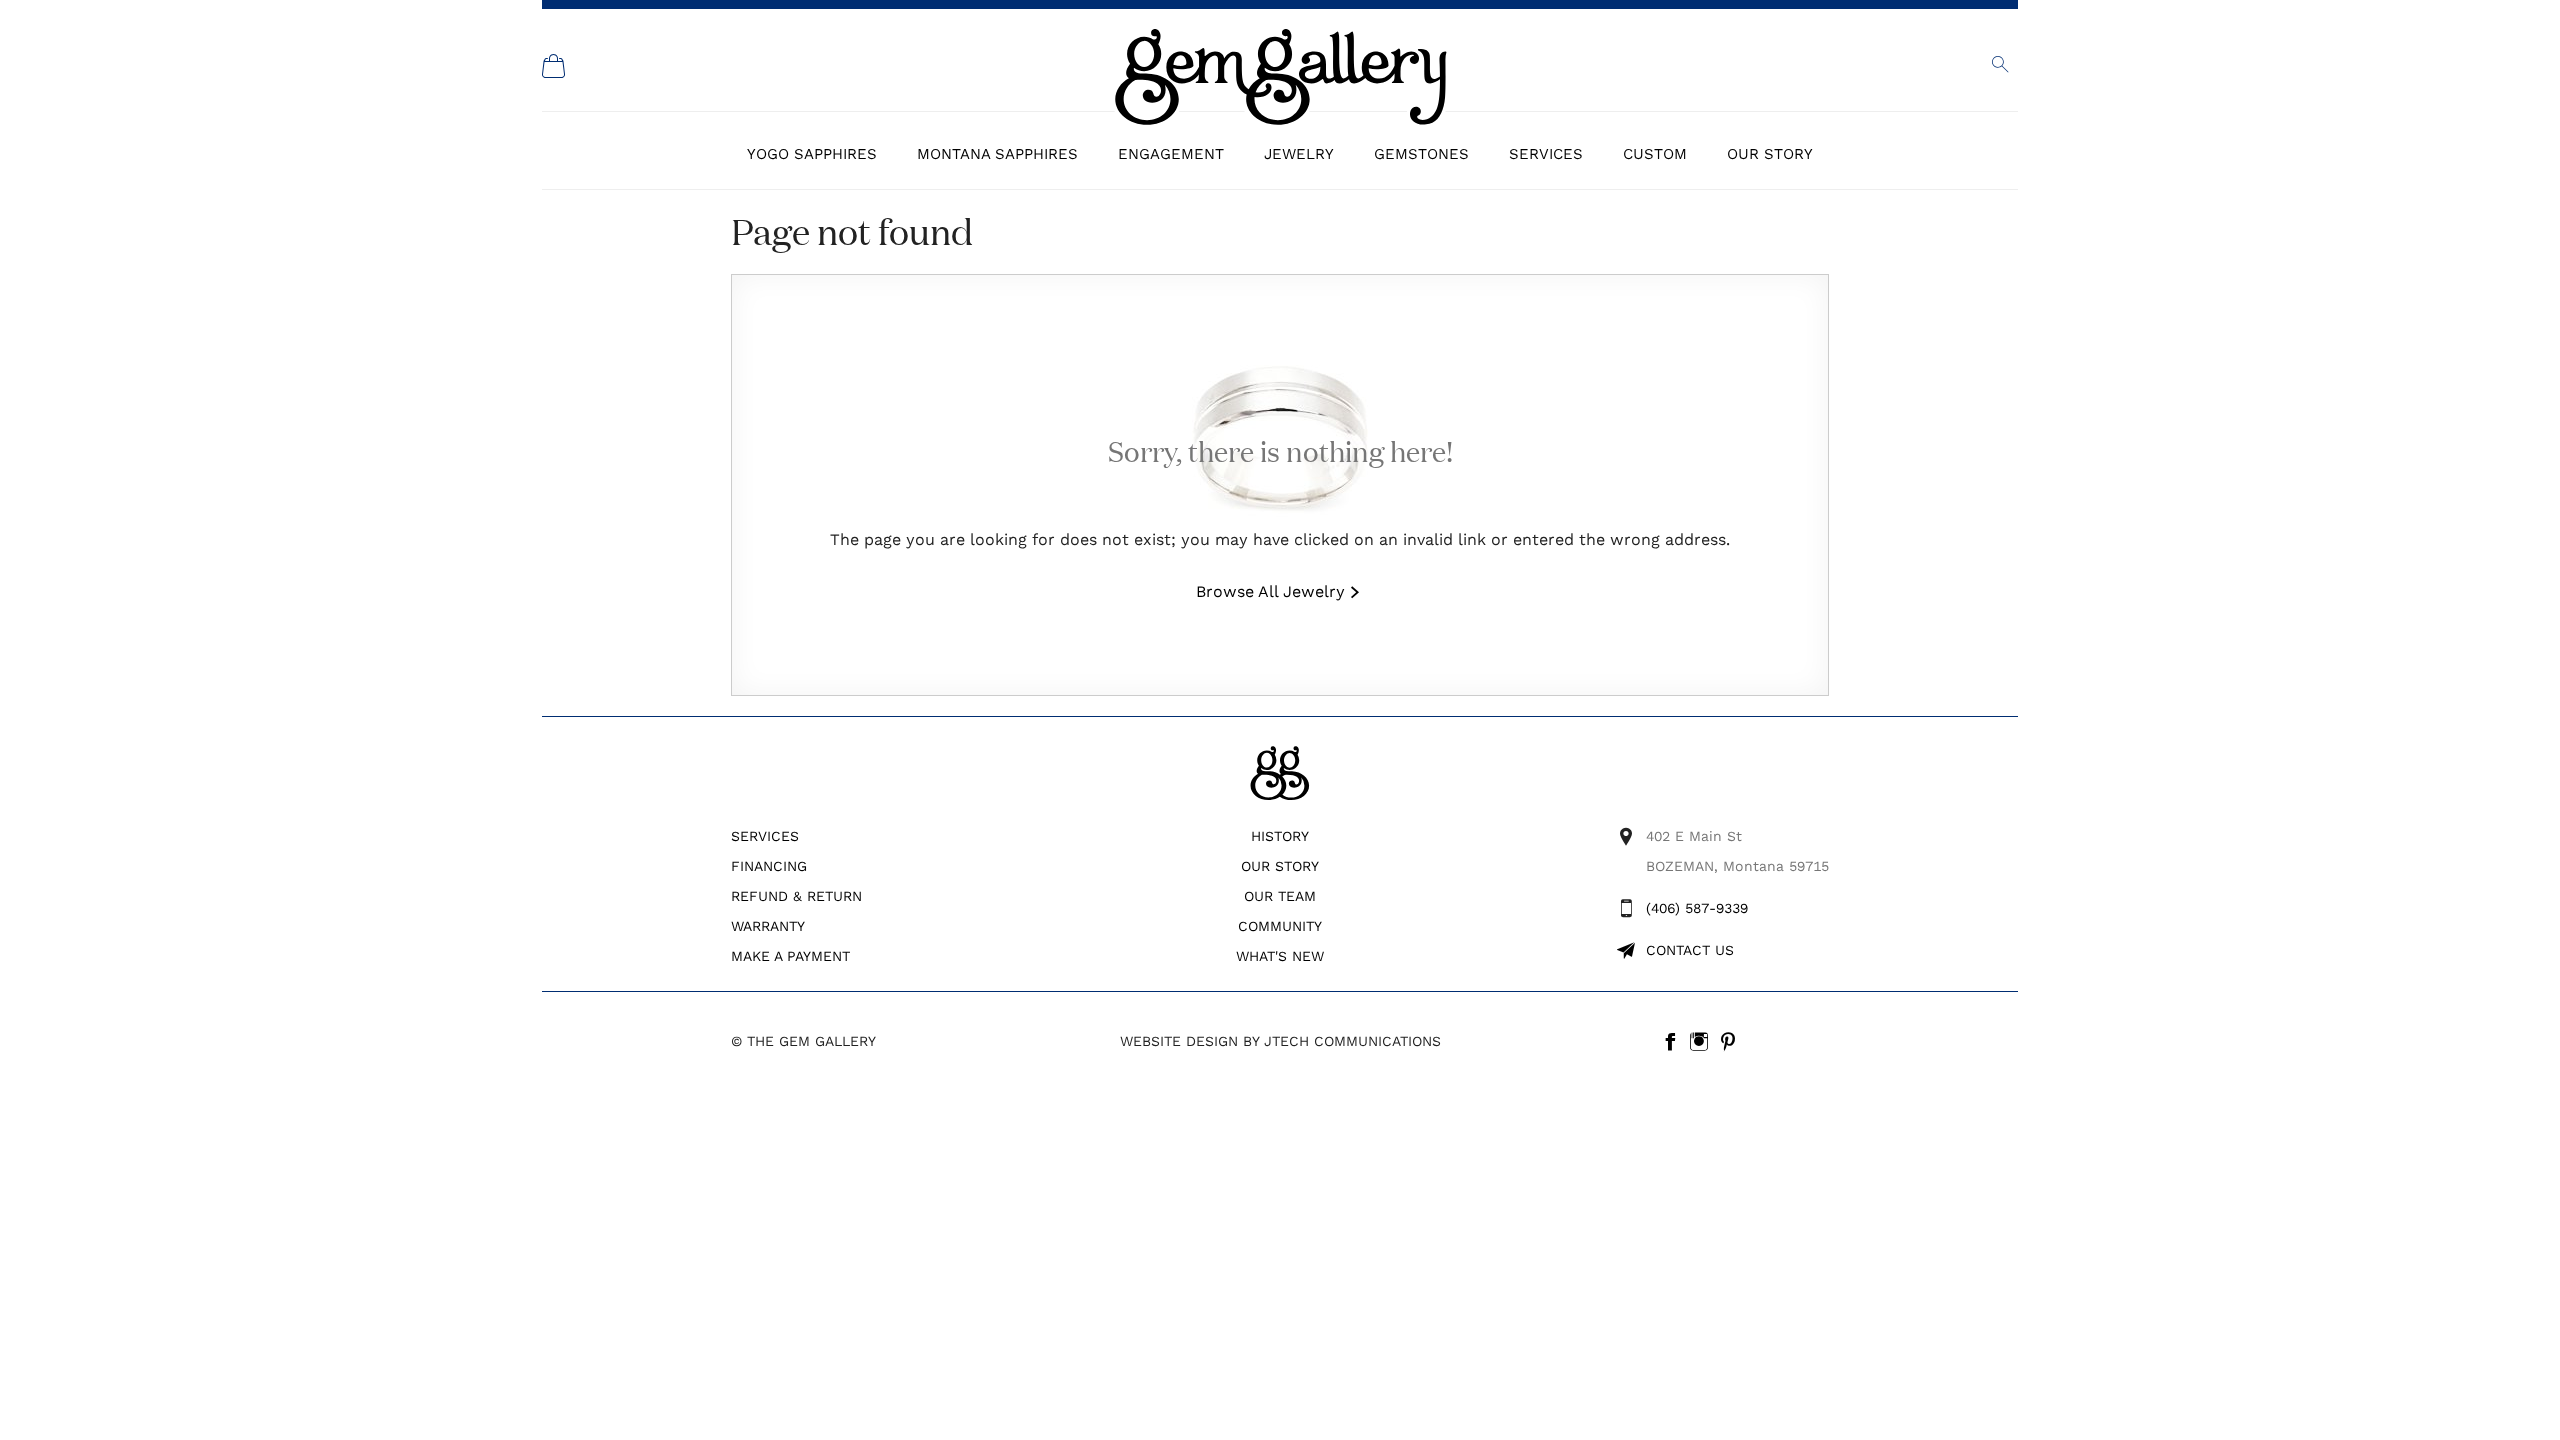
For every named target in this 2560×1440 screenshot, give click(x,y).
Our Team (1280, 896)
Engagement (1171, 154)
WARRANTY (768, 926)
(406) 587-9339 (1697, 908)
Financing (769, 866)
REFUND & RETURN (796, 896)
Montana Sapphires (997, 154)
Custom (1655, 154)
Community (1280, 926)
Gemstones (1421, 154)
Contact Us (1690, 950)
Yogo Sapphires (812, 154)
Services (1546, 154)
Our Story (1770, 154)
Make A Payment (790, 956)
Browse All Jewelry (1270, 591)
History (1280, 836)
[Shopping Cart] (554, 66)
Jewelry (1299, 154)
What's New (1280, 956)
